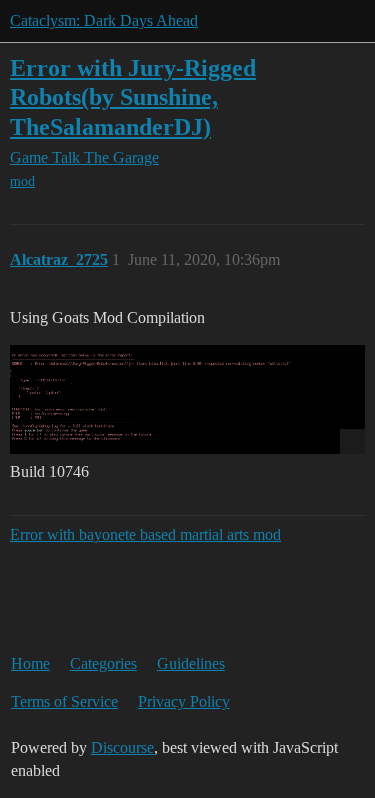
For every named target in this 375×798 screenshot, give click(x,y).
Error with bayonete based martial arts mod (145, 534)
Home (30, 663)
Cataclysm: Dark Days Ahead (104, 20)
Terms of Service (64, 701)
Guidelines (191, 663)
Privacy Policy (184, 701)
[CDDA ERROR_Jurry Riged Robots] (187, 399)
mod (22, 181)
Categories (103, 663)
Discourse (122, 747)
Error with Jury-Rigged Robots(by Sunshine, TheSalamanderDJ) (133, 96)
